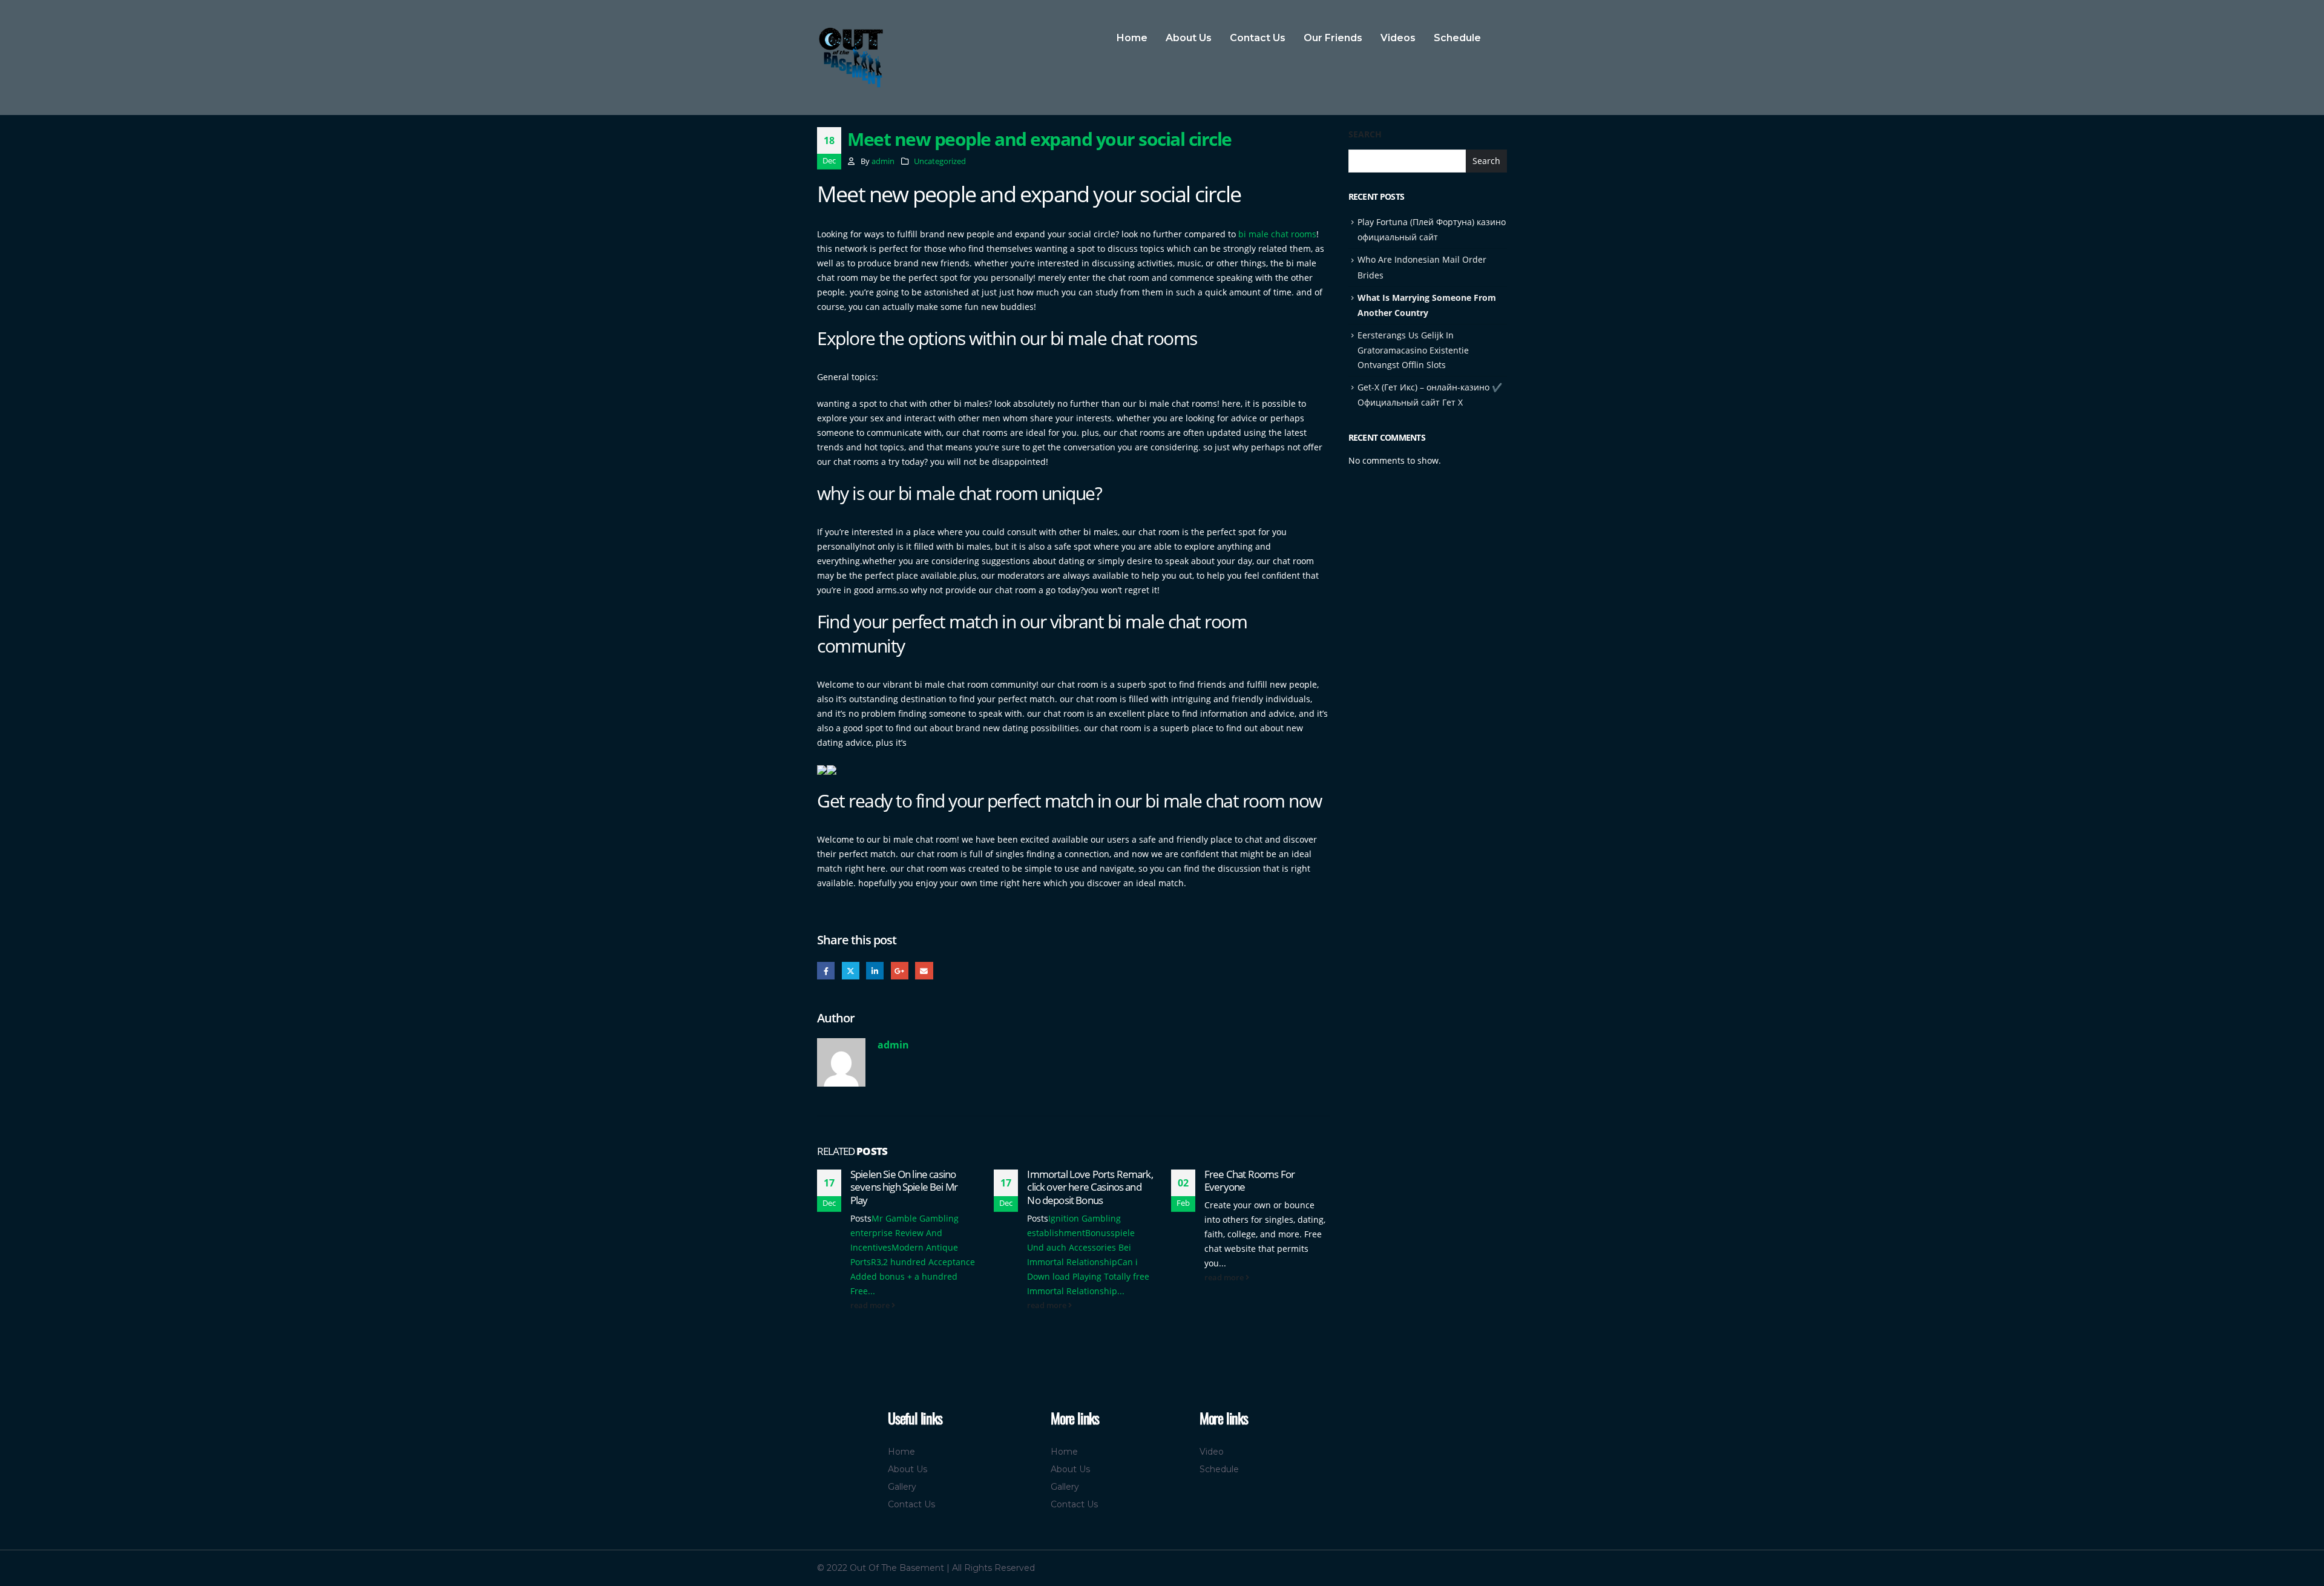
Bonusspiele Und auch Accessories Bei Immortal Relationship (1081, 1247)
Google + (900, 971)
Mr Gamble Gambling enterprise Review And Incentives (904, 1233)
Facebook (826, 971)
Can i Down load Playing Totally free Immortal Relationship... (1088, 1276)
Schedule (1457, 38)
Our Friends (1333, 38)
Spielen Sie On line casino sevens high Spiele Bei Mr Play (904, 1187)
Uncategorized (940, 161)
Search (1365, 134)
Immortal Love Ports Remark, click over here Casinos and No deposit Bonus (1090, 1187)
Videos (1398, 38)
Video (1212, 1452)
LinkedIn (875, 971)
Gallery (902, 1487)
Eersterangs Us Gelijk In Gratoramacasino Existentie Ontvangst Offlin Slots (1413, 350)
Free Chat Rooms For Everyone (1249, 1181)
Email (924, 971)
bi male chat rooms (1277, 234)
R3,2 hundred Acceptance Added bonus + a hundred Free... (913, 1276)
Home (1132, 38)
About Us (1189, 38)
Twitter (851, 971)
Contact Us (1258, 38)
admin (883, 161)
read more (871, 1305)
